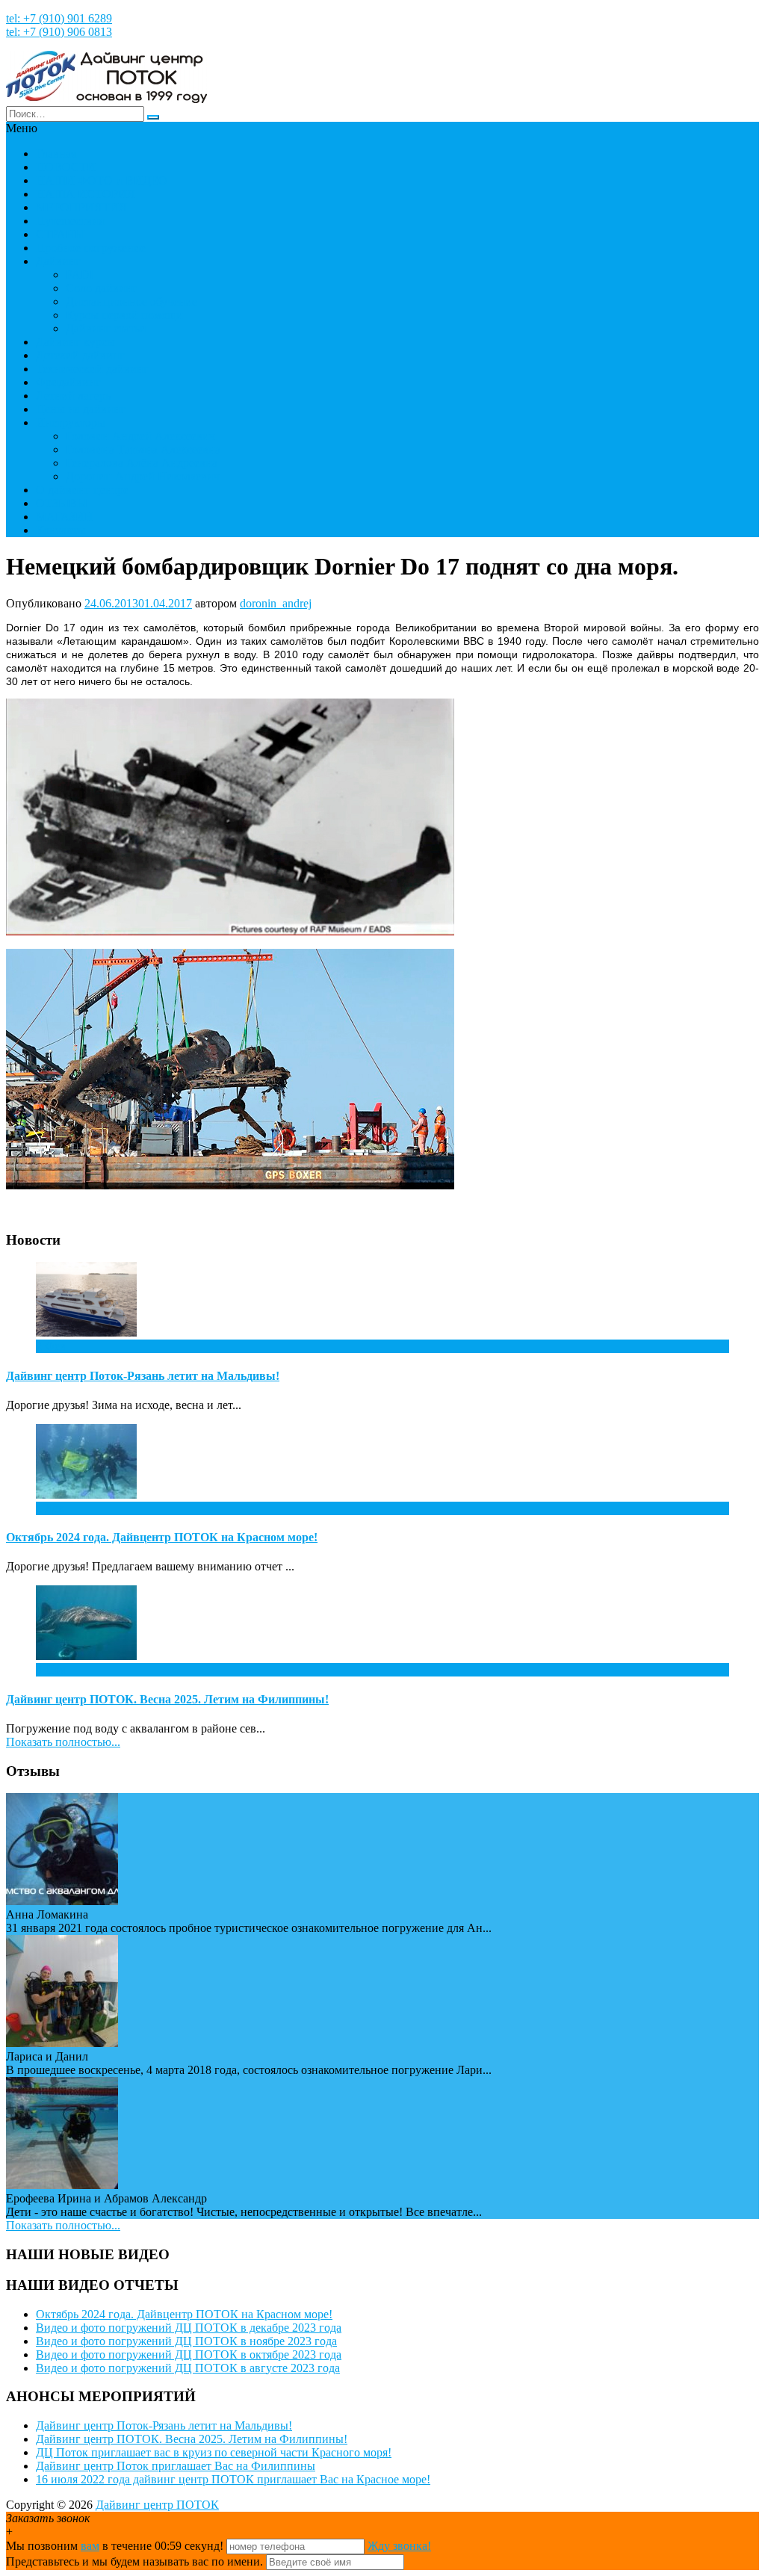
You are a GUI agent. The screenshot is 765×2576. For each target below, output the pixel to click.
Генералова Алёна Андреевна (142, 463)
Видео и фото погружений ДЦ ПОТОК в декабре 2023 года (189, 2328)
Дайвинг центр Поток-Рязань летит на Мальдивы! (143, 1376)
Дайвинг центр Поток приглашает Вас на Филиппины (176, 2466)
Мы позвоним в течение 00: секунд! (116, 2546)
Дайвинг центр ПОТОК (157, 2505)
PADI (80, 275)
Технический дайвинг (92, 369)
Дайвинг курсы (75, 342)
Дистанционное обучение (131, 301)
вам (90, 2546)
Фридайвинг (68, 382)
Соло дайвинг (102, 288)
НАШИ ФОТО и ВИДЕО (102, 180)
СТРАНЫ (61, 234)
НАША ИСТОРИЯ (86, 194)
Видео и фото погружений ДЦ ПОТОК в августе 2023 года (188, 2368)
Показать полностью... (63, 1742)
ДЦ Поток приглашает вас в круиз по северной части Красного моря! (214, 2452)
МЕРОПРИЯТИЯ (81, 207)
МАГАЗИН (65, 517)
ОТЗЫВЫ (62, 503)
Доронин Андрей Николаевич (143, 476)
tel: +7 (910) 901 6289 (59, 18)
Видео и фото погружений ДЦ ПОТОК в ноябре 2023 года (186, 2341)
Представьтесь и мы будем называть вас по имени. (134, 2561)
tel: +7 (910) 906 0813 (59, 32)
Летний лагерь (73, 396)
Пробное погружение (91, 248)
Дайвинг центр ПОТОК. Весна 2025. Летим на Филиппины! (167, 1699)
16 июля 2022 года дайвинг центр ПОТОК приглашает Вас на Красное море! (233, 2479)
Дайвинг (58, 261)
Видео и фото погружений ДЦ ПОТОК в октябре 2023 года (189, 2354)
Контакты (61, 530)
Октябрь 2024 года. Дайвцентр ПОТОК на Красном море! (162, 1537)
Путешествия (70, 221)
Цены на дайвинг (81, 409)
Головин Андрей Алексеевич (140, 436)
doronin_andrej (276, 603)
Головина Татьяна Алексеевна (143, 449)
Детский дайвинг (80, 355)
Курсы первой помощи (124, 315)
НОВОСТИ (66, 167)
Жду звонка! (399, 2546)
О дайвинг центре (82, 490)
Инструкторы (71, 422)
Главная (56, 154)
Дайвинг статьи (106, 328)
